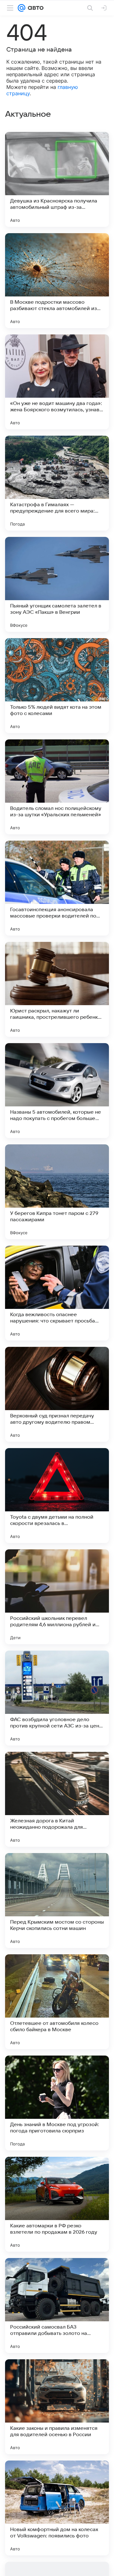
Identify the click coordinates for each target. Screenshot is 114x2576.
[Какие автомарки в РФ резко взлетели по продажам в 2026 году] (57, 2204)
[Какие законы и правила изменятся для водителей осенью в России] (57, 2407)
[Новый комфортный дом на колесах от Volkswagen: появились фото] (57, 2508)
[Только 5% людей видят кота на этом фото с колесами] (57, 686)
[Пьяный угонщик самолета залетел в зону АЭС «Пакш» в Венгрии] (57, 584)
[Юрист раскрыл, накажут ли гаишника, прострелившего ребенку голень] (57, 989)
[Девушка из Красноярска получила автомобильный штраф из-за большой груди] (57, 179)
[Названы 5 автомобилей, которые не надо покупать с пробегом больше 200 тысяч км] (57, 1091)
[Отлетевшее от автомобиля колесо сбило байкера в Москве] (57, 2002)
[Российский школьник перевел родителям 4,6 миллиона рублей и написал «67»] (57, 1597)
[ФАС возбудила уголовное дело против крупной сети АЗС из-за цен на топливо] (57, 1698)
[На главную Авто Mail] (35, 8)
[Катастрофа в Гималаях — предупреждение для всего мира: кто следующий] (57, 483)
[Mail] (22, 8)
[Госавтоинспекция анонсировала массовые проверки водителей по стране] (57, 888)
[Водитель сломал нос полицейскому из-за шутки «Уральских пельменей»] (57, 787)
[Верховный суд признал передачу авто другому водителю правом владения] (57, 1394)
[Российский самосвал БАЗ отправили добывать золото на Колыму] (57, 2305)
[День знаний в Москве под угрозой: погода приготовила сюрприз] (57, 2103)
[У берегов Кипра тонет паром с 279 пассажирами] (57, 1192)
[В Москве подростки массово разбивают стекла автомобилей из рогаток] (57, 281)
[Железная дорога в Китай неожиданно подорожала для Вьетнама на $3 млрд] (57, 1799)
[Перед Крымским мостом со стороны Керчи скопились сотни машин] (57, 1901)
